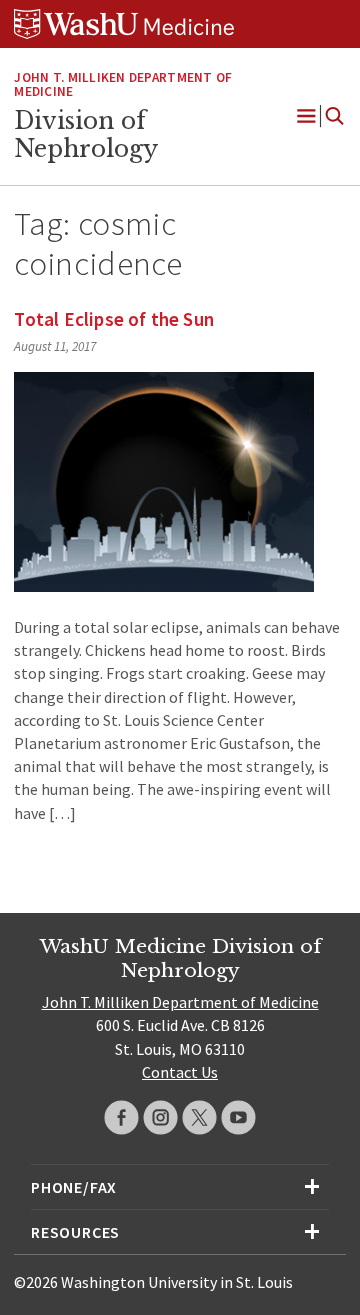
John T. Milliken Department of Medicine (123, 85)
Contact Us (180, 1072)
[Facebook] (121, 1117)
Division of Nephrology (86, 135)
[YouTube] (238, 1117)
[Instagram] (160, 1117)
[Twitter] (199, 1117)
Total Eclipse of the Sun (114, 319)
